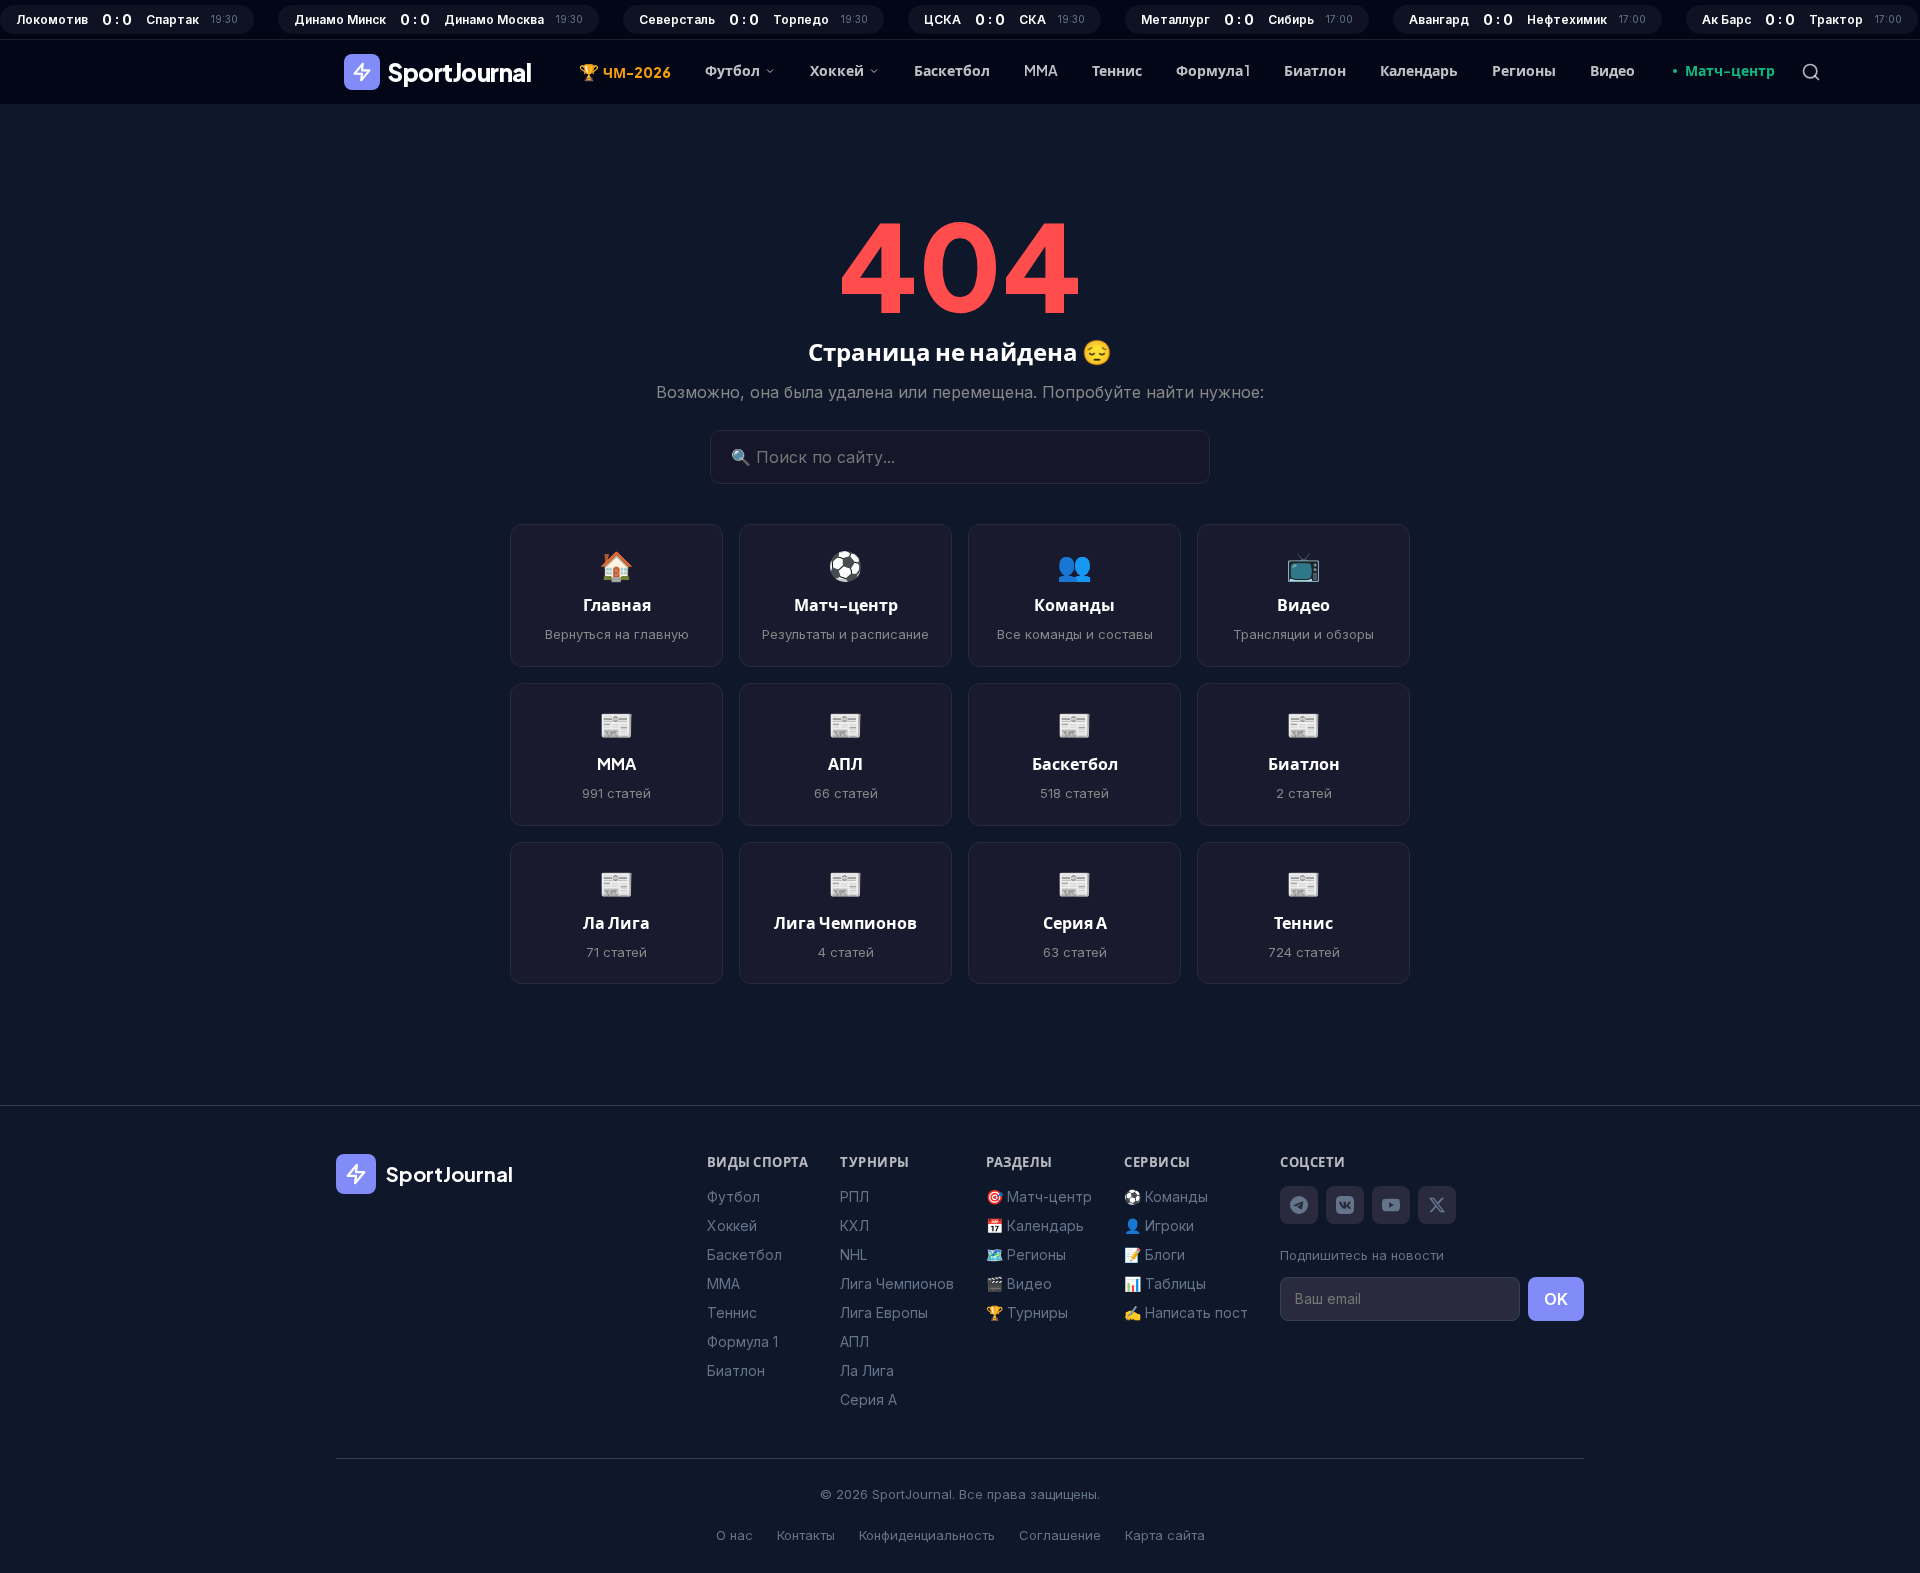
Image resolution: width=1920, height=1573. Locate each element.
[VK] (1345, 1205)
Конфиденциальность (927, 1535)
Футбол (732, 70)
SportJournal (459, 72)
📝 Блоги (1154, 1254)
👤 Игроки (1159, 1225)
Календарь (1419, 70)
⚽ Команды (1166, 1196)
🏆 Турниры (1027, 1312)
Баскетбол (952, 70)
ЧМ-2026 (625, 71)
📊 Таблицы (1165, 1283)
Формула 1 (1213, 70)
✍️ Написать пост (1186, 1312)
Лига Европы (884, 1312)
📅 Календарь (1035, 1225)
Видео (1612, 70)
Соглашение (1060, 1535)
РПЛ (854, 1196)
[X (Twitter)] (1437, 1205)
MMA (1041, 70)
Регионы (1524, 70)
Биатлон (1315, 70)
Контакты (806, 1535)
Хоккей (837, 70)
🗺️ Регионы (1026, 1254)
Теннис (1117, 70)
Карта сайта (1165, 1535)
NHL (853, 1254)
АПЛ (854, 1341)
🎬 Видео (1019, 1283)
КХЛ (854, 1225)
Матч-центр (1730, 70)
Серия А (868, 1399)
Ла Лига (867, 1370)
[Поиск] (1811, 72)
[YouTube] (1391, 1205)
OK (1556, 1299)
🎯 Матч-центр (1039, 1196)
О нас (734, 1535)
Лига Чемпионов (897, 1283)
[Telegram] (1299, 1205)
